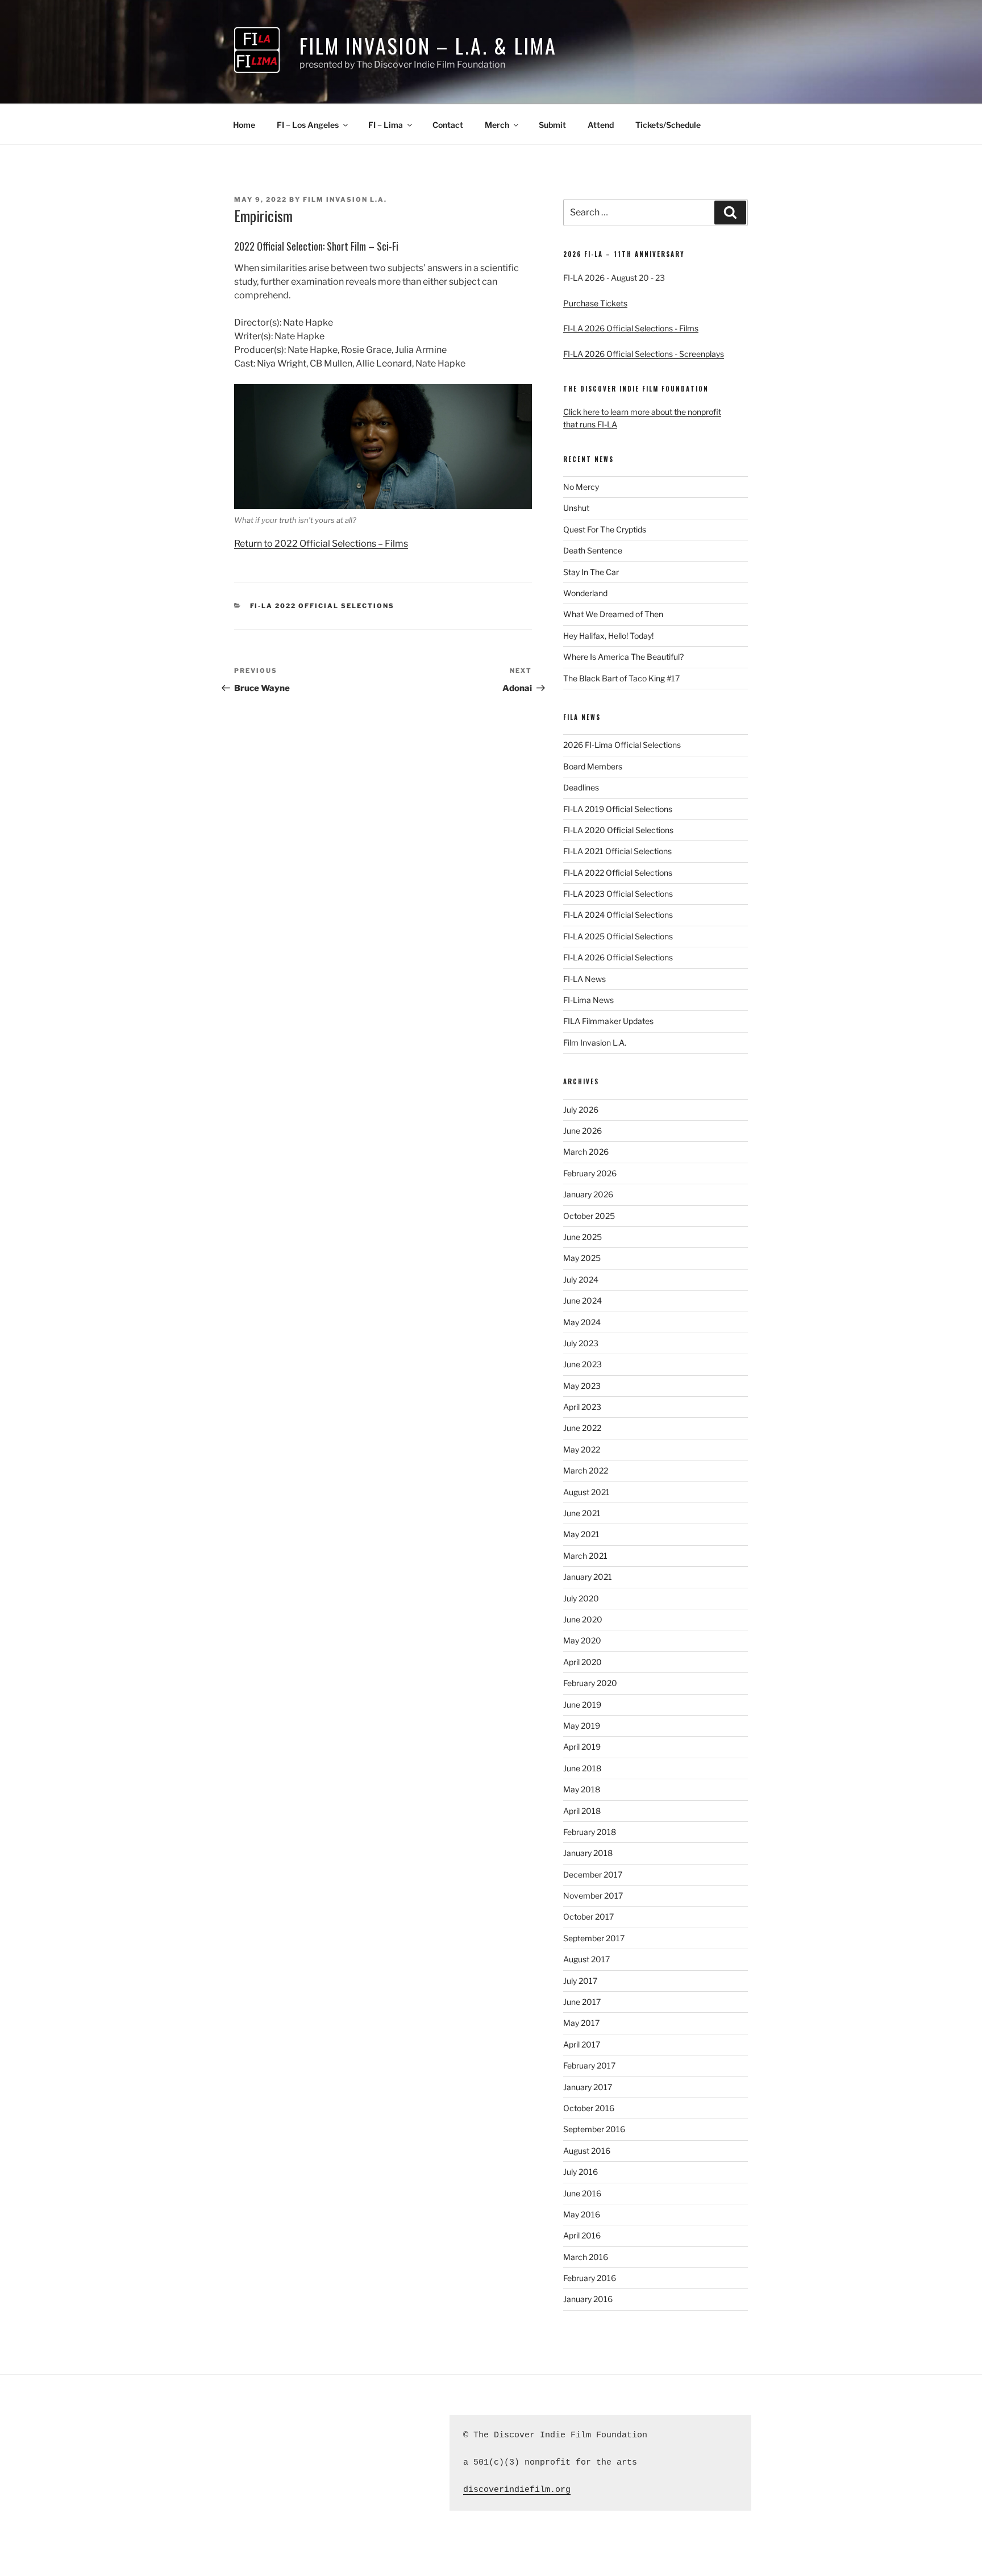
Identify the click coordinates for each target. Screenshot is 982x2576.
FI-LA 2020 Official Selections (618, 830)
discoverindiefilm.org (517, 2490)
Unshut (576, 508)
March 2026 (586, 1152)
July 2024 (581, 1279)
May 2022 (582, 1449)
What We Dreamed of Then (613, 614)
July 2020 (581, 1598)
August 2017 (586, 1959)
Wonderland (585, 593)
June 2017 (582, 2002)
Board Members (593, 766)
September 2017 (594, 1938)
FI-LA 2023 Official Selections (618, 894)
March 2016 (586, 2257)
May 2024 (582, 1322)
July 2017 (580, 1981)
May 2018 (582, 1789)
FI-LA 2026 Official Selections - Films (631, 328)
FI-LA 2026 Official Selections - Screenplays (644, 354)
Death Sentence (593, 550)
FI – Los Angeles (308, 125)
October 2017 (588, 1917)
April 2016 (582, 2235)
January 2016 (588, 2299)
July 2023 (581, 1343)
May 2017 (581, 2023)
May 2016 (582, 2214)
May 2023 (582, 1386)
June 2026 (582, 1131)
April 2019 (582, 1747)
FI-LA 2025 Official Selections (618, 936)
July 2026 (581, 1110)
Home (244, 125)
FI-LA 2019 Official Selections (618, 809)
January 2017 (588, 2087)
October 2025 (589, 1216)
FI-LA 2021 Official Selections (617, 851)
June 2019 (582, 1705)
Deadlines (581, 787)
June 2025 (582, 1237)
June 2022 (582, 1428)
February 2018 (590, 1832)
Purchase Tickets (595, 303)
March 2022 (586, 1470)
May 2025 (582, 1258)
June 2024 (582, 1301)
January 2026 (588, 1194)
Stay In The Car (591, 572)
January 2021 (588, 1577)
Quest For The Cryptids (605, 529)
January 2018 (588, 1853)
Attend (601, 125)
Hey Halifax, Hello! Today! (608, 636)
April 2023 (582, 1407)
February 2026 (590, 1173)
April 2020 (582, 1662)
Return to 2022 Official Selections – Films (321, 544)
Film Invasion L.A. (345, 199)
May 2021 (581, 1534)
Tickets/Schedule (668, 125)
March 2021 (585, 1556)
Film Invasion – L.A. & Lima (428, 45)
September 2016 (594, 2129)
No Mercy (581, 487)
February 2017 (589, 2065)
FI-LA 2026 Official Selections (618, 957)
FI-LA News (584, 979)
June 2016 (582, 2193)
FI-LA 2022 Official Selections (323, 606)
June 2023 (582, 1364)
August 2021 (586, 1492)
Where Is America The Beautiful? (623, 657)
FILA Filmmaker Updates (608, 1021)
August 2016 (587, 2151)
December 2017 (593, 1874)
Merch (497, 125)
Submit (552, 125)
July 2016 (581, 2172)
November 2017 (593, 1895)
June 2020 (583, 1619)
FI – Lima (386, 125)
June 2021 (582, 1513)
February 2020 (590, 1683)
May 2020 (582, 1640)
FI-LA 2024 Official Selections (618, 915)
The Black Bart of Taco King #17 (621, 678)
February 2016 (590, 2278)
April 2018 (582, 1811)
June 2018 (582, 1768)
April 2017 (582, 2044)
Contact (448, 125)
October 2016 (589, 2108)
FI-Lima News (588, 1000)
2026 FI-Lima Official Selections (622, 745)
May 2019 (582, 1726)
